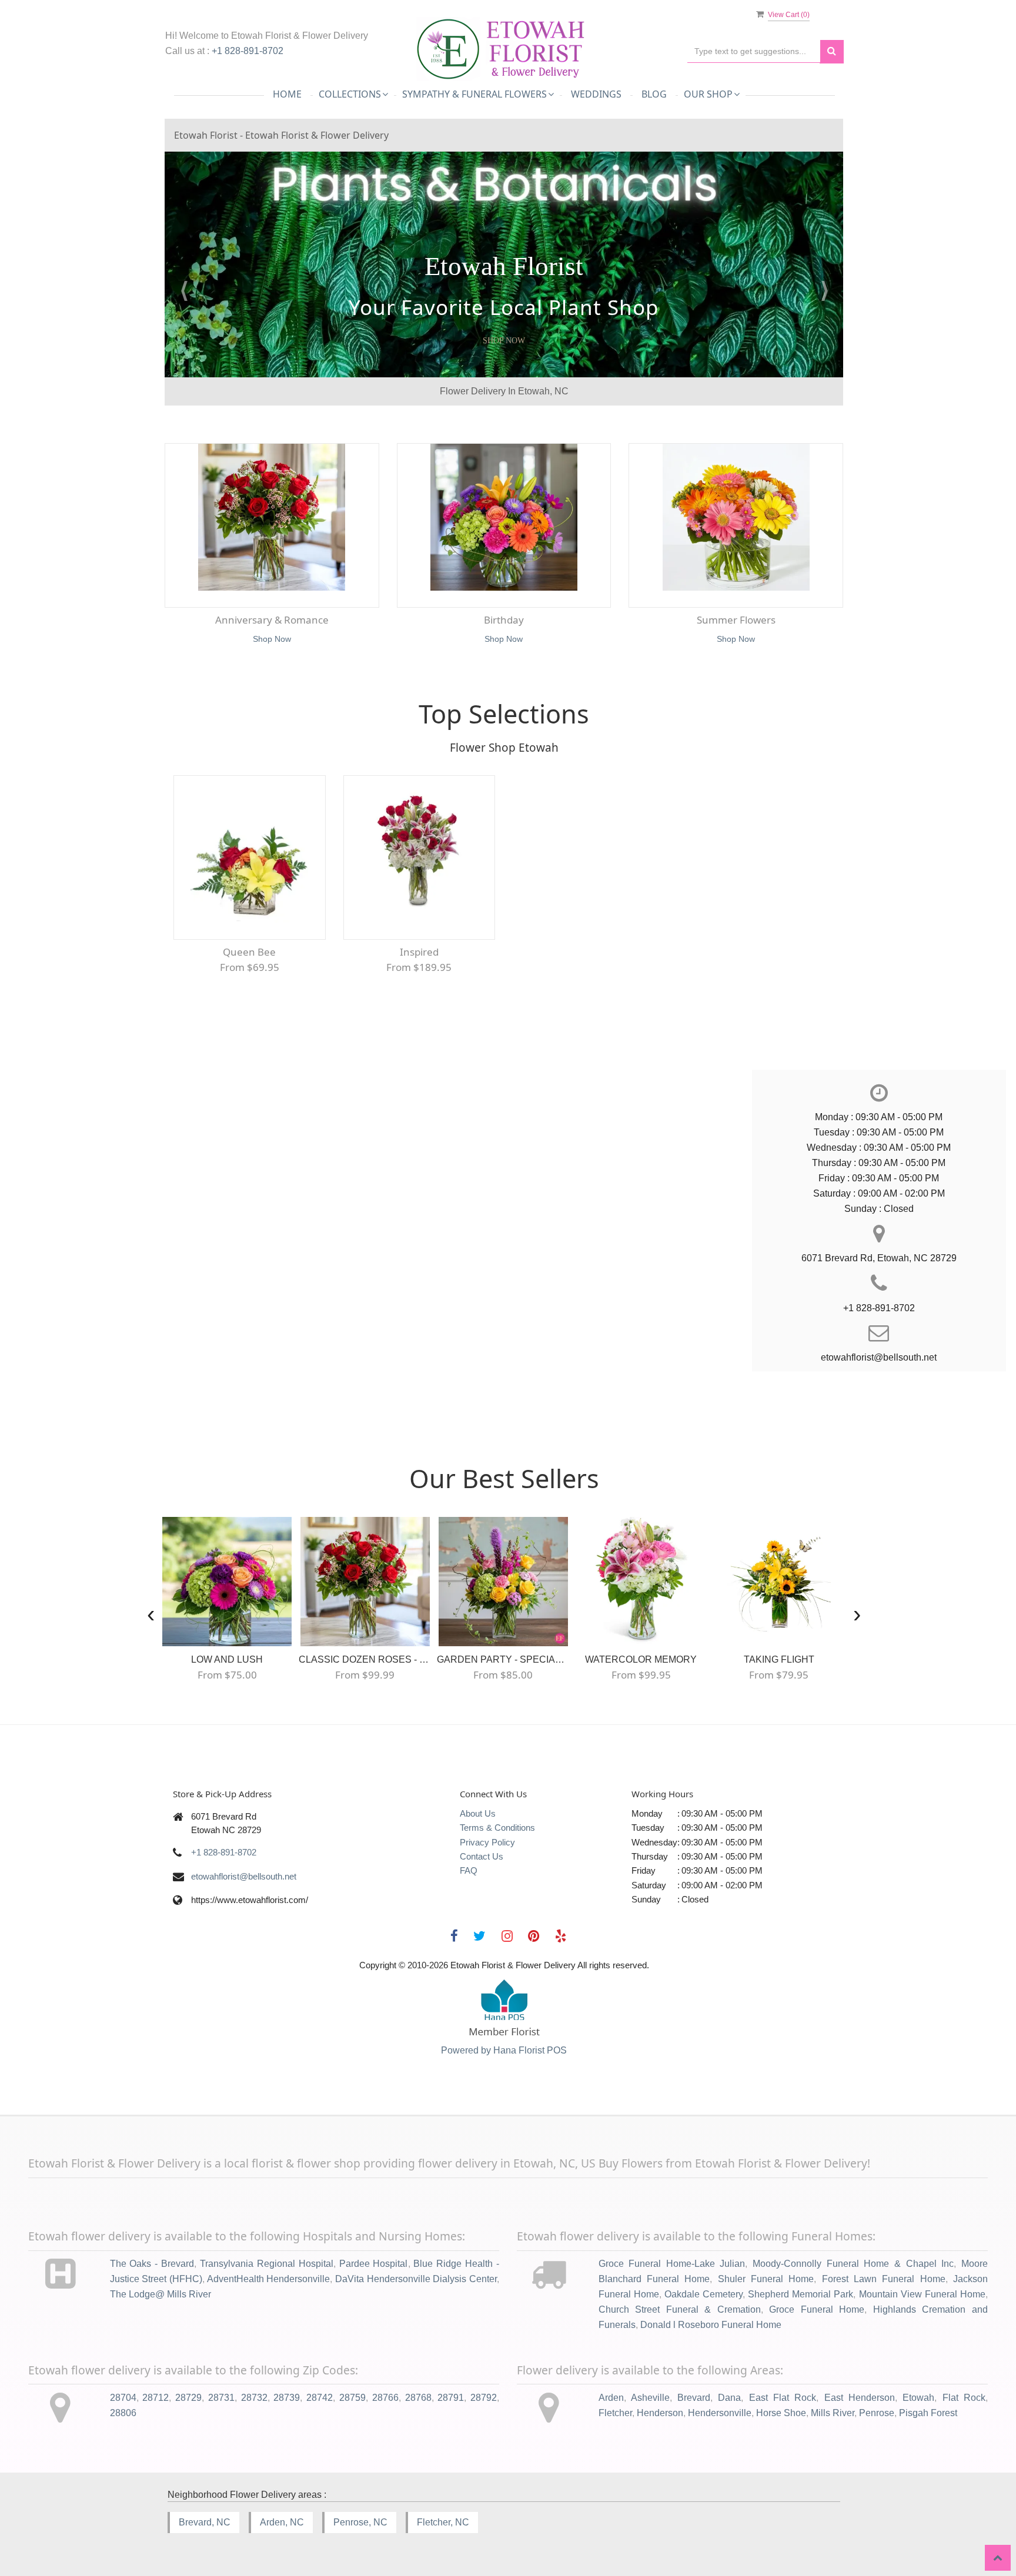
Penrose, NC (360, 2522)
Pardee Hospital (374, 2264)
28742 (320, 2398)
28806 (123, 2413)
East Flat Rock (783, 2398)
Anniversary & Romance (272, 620)
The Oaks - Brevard (152, 2264)
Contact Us (482, 1856)
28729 (188, 2398)
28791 (451, 2398)
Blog (654, 94)
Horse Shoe (781, 2413)
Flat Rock (964, 2398)
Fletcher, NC (443, 2522)
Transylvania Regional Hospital (267, 2264)
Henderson (660, 2413)
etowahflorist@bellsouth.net (244, 1876)
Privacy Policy (487, 1842)
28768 (418, 2398)
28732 (254, 2398)
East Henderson (860, 2398)
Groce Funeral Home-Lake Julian (672, 2264)
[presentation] (151, 1614)
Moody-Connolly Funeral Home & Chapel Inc (853, 2264)
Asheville (650, 2398)
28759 (352, 2398)
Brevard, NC (205, 2522)
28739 (287, 2398)
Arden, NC (282, 2522)
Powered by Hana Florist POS (504, 2050)
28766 (385, 2398)
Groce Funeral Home (817, 2309)
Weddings (596, 94)
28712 (156, 2398)
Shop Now (504, 341)
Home (287, 94)
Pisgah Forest (928, 2413)
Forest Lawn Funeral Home (884, 2279)
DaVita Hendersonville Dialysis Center (416, 2279)
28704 (123, 2398)
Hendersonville (720, 2413)
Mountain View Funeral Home (922, 2294)
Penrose (877, 2413)
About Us (478, 1813)
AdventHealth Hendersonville (269, 2279)
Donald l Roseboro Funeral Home (711, 2325)
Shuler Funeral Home (766, 2279)
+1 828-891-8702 (248, 51)
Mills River (833, 2413)
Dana (729, 2398)
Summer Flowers (736, 620)
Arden (611, 2398)
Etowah (918, 2398)
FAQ (469, 1870)
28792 (484, 2398)
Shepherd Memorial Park (801, 2294)
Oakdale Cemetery (703, 2294)
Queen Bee (249, 952)
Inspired (419, 952)
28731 (221, 2398)
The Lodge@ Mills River (161, 2294)
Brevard (694, 2398)
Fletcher (615, 2413)
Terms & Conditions (497, 1828)
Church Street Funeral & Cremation (680, 2309)
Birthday (504, 620)
